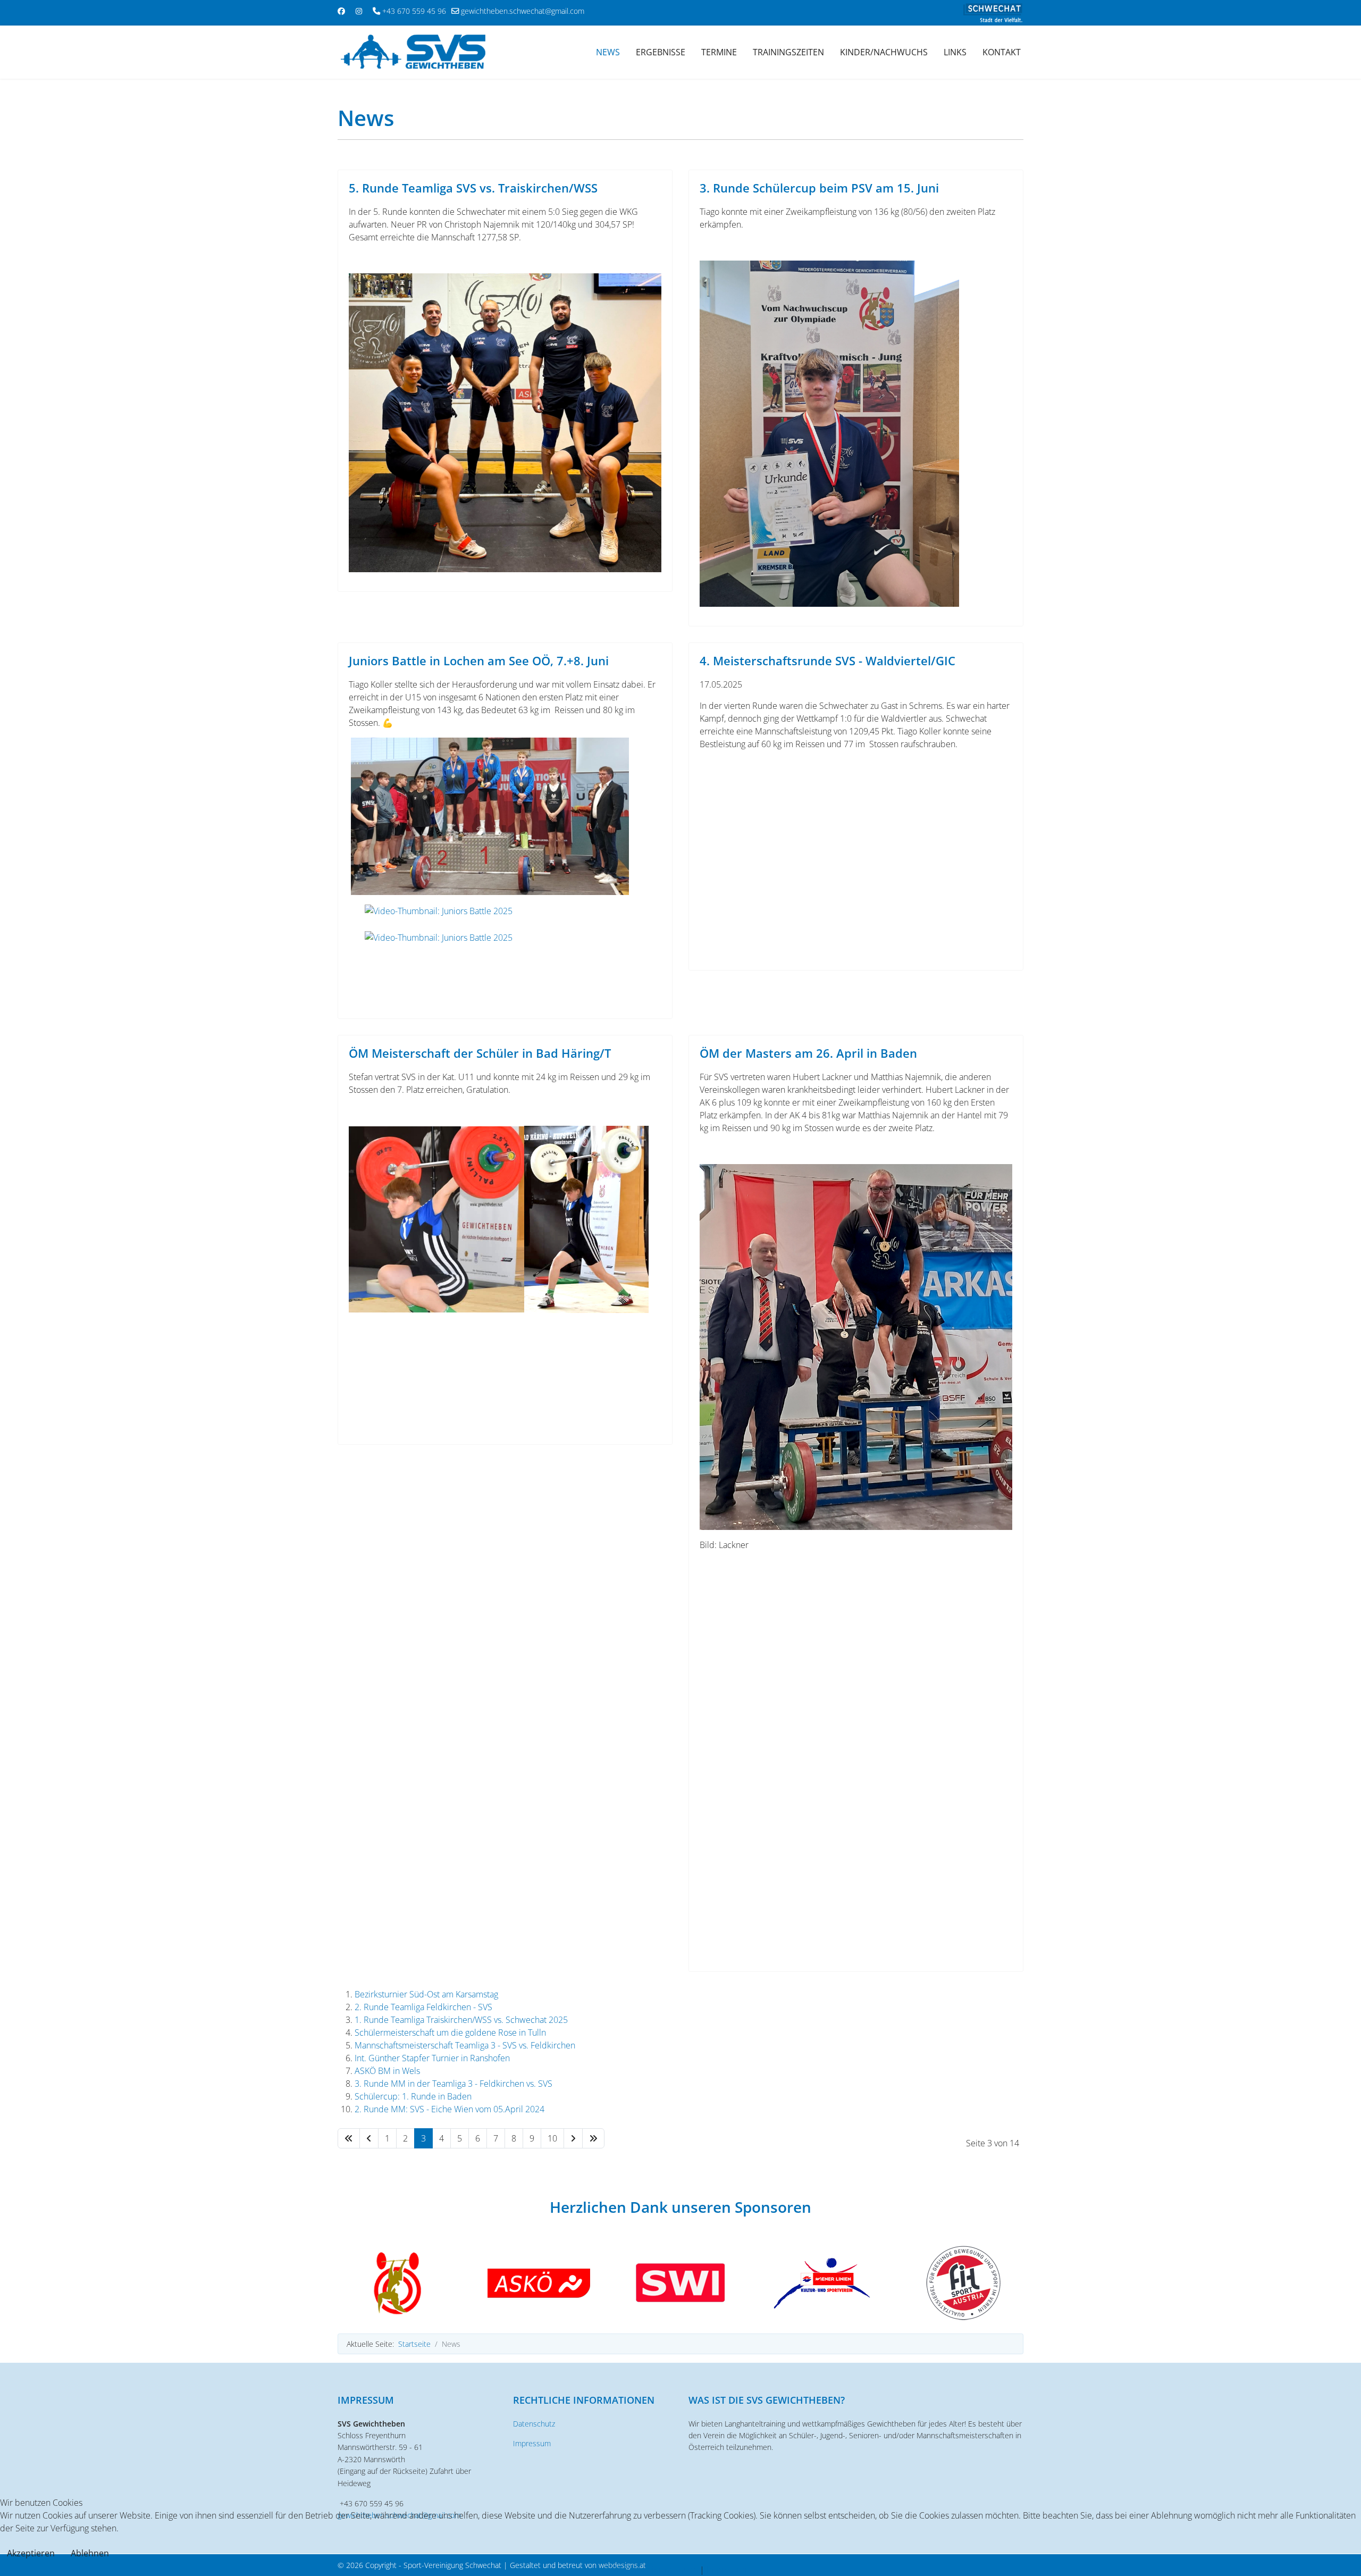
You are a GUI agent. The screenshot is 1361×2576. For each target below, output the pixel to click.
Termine (719, 52)
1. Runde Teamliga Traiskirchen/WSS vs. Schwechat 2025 (461, 2020)
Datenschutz (534, 2424)
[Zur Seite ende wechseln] (593, 2138)
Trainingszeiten (788, 52)
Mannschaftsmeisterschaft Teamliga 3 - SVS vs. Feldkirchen (465, 2045)
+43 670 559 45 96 (414, 11)
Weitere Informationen (655, 2570)
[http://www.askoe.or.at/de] (539, 2283)
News (608, 52)
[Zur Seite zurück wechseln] (369, 2138)
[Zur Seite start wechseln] (349, 2138)
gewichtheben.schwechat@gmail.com (523, 11)
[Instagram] (359, 11)
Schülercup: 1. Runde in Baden (413, 2096)
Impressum (532, 2443)
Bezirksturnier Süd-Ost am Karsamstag (426, 1994)
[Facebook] (341, 11)
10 (552, 2138)
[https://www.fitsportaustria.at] (963, 2283)
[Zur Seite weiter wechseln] (573, 2138)
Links (955, 52)
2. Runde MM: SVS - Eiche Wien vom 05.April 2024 (450, 2109)
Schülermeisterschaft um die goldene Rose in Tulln (450, 2033)
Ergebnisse (661, 52)
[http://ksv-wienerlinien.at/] (822, 2283)
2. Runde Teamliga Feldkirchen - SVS (423, 2007)
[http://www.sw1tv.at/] (680, 2283)
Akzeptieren (31, 2553)
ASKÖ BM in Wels (387, 2071)
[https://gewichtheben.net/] (398, 2283)
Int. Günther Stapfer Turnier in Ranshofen (432, 2058)
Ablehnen (90, 2553)
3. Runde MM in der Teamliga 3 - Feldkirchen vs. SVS (453, 2084)
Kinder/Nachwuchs (884, 52)
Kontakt (1002, 52)
